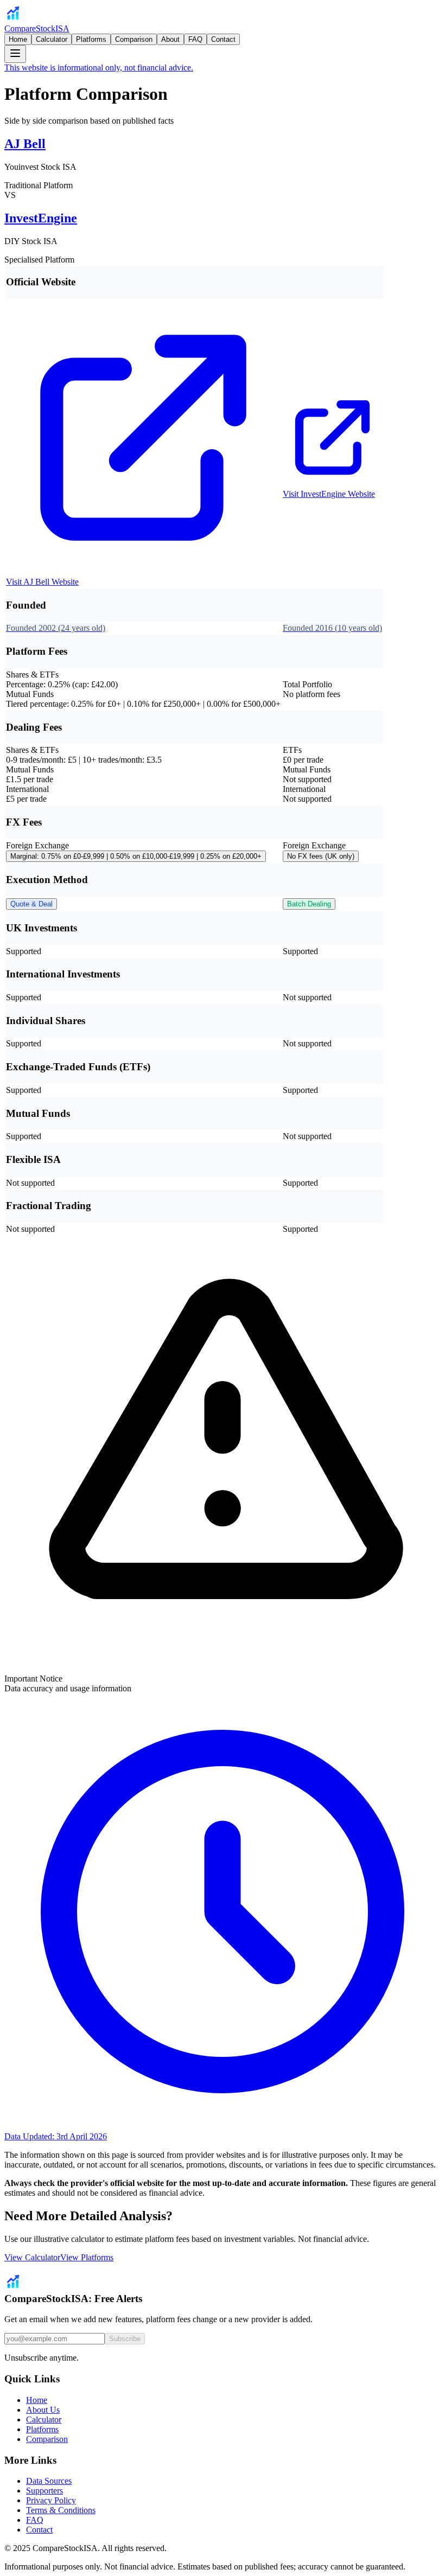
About (170, 39)
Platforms (91, 39)
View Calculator (32, 2257)
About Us (43, 2410)
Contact (223, 39)
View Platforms (87, 2257)
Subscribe (125, 2339)
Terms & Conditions (61, 2510)
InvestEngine (41, 218)
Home (18, 39)
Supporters (44, 2491)
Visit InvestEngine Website (329, 494)
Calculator (52, 39)
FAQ (195, 39)
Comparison (134, 39)
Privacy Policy (51, 2500)
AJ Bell (25, 144)
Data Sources (49, 2481)
